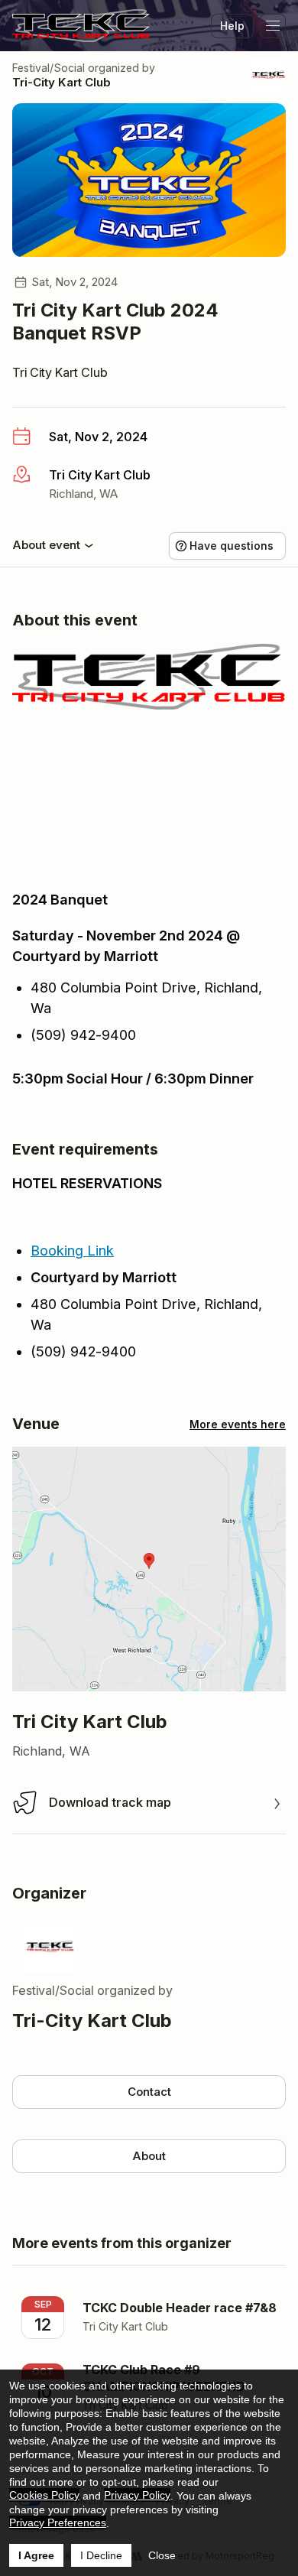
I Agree (36, 2555)
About (149, 2156)
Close (162, 2555)
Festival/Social (49, 68)
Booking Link (72, 1251)
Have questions (232, 546)
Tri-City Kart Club (62, 82)
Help (232, 26)
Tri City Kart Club (60, 372)
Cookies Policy (44, 2495)
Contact (149, 2092)
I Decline (101, 2555)
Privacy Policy (137, 2495)
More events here (238, 1424)
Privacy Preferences (58, 2522)
